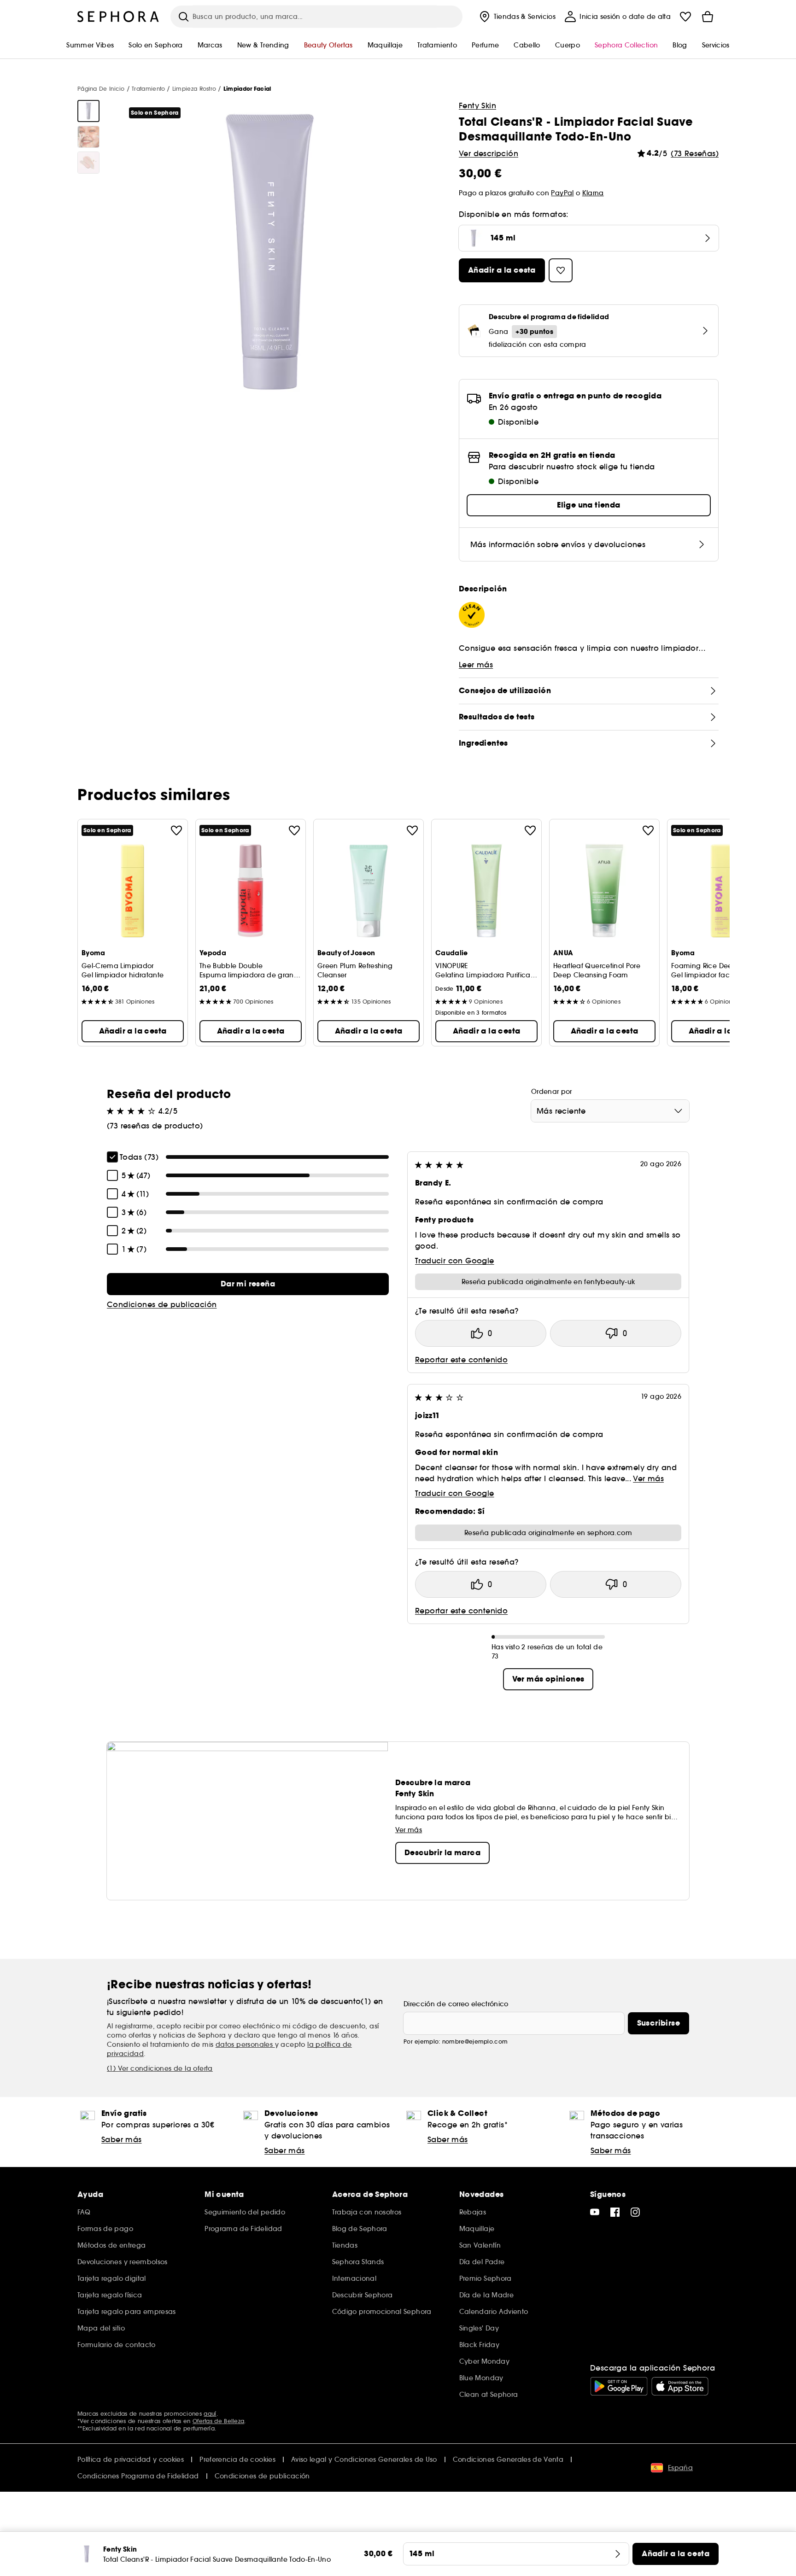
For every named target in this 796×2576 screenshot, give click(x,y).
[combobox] (610, 1111)
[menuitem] (517, 17)
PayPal (562, 193)
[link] (248, 1284)
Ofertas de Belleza (218, 2421)
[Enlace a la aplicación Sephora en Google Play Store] (619, 2386)
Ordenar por (552, 1092)
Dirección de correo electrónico (456, 2004)
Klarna (593, 193)
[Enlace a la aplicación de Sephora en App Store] (680, 2386)
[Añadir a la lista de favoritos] (176, 830)
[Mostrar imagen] (88, 111)
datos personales (245, 2044)
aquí (210, 2414)
